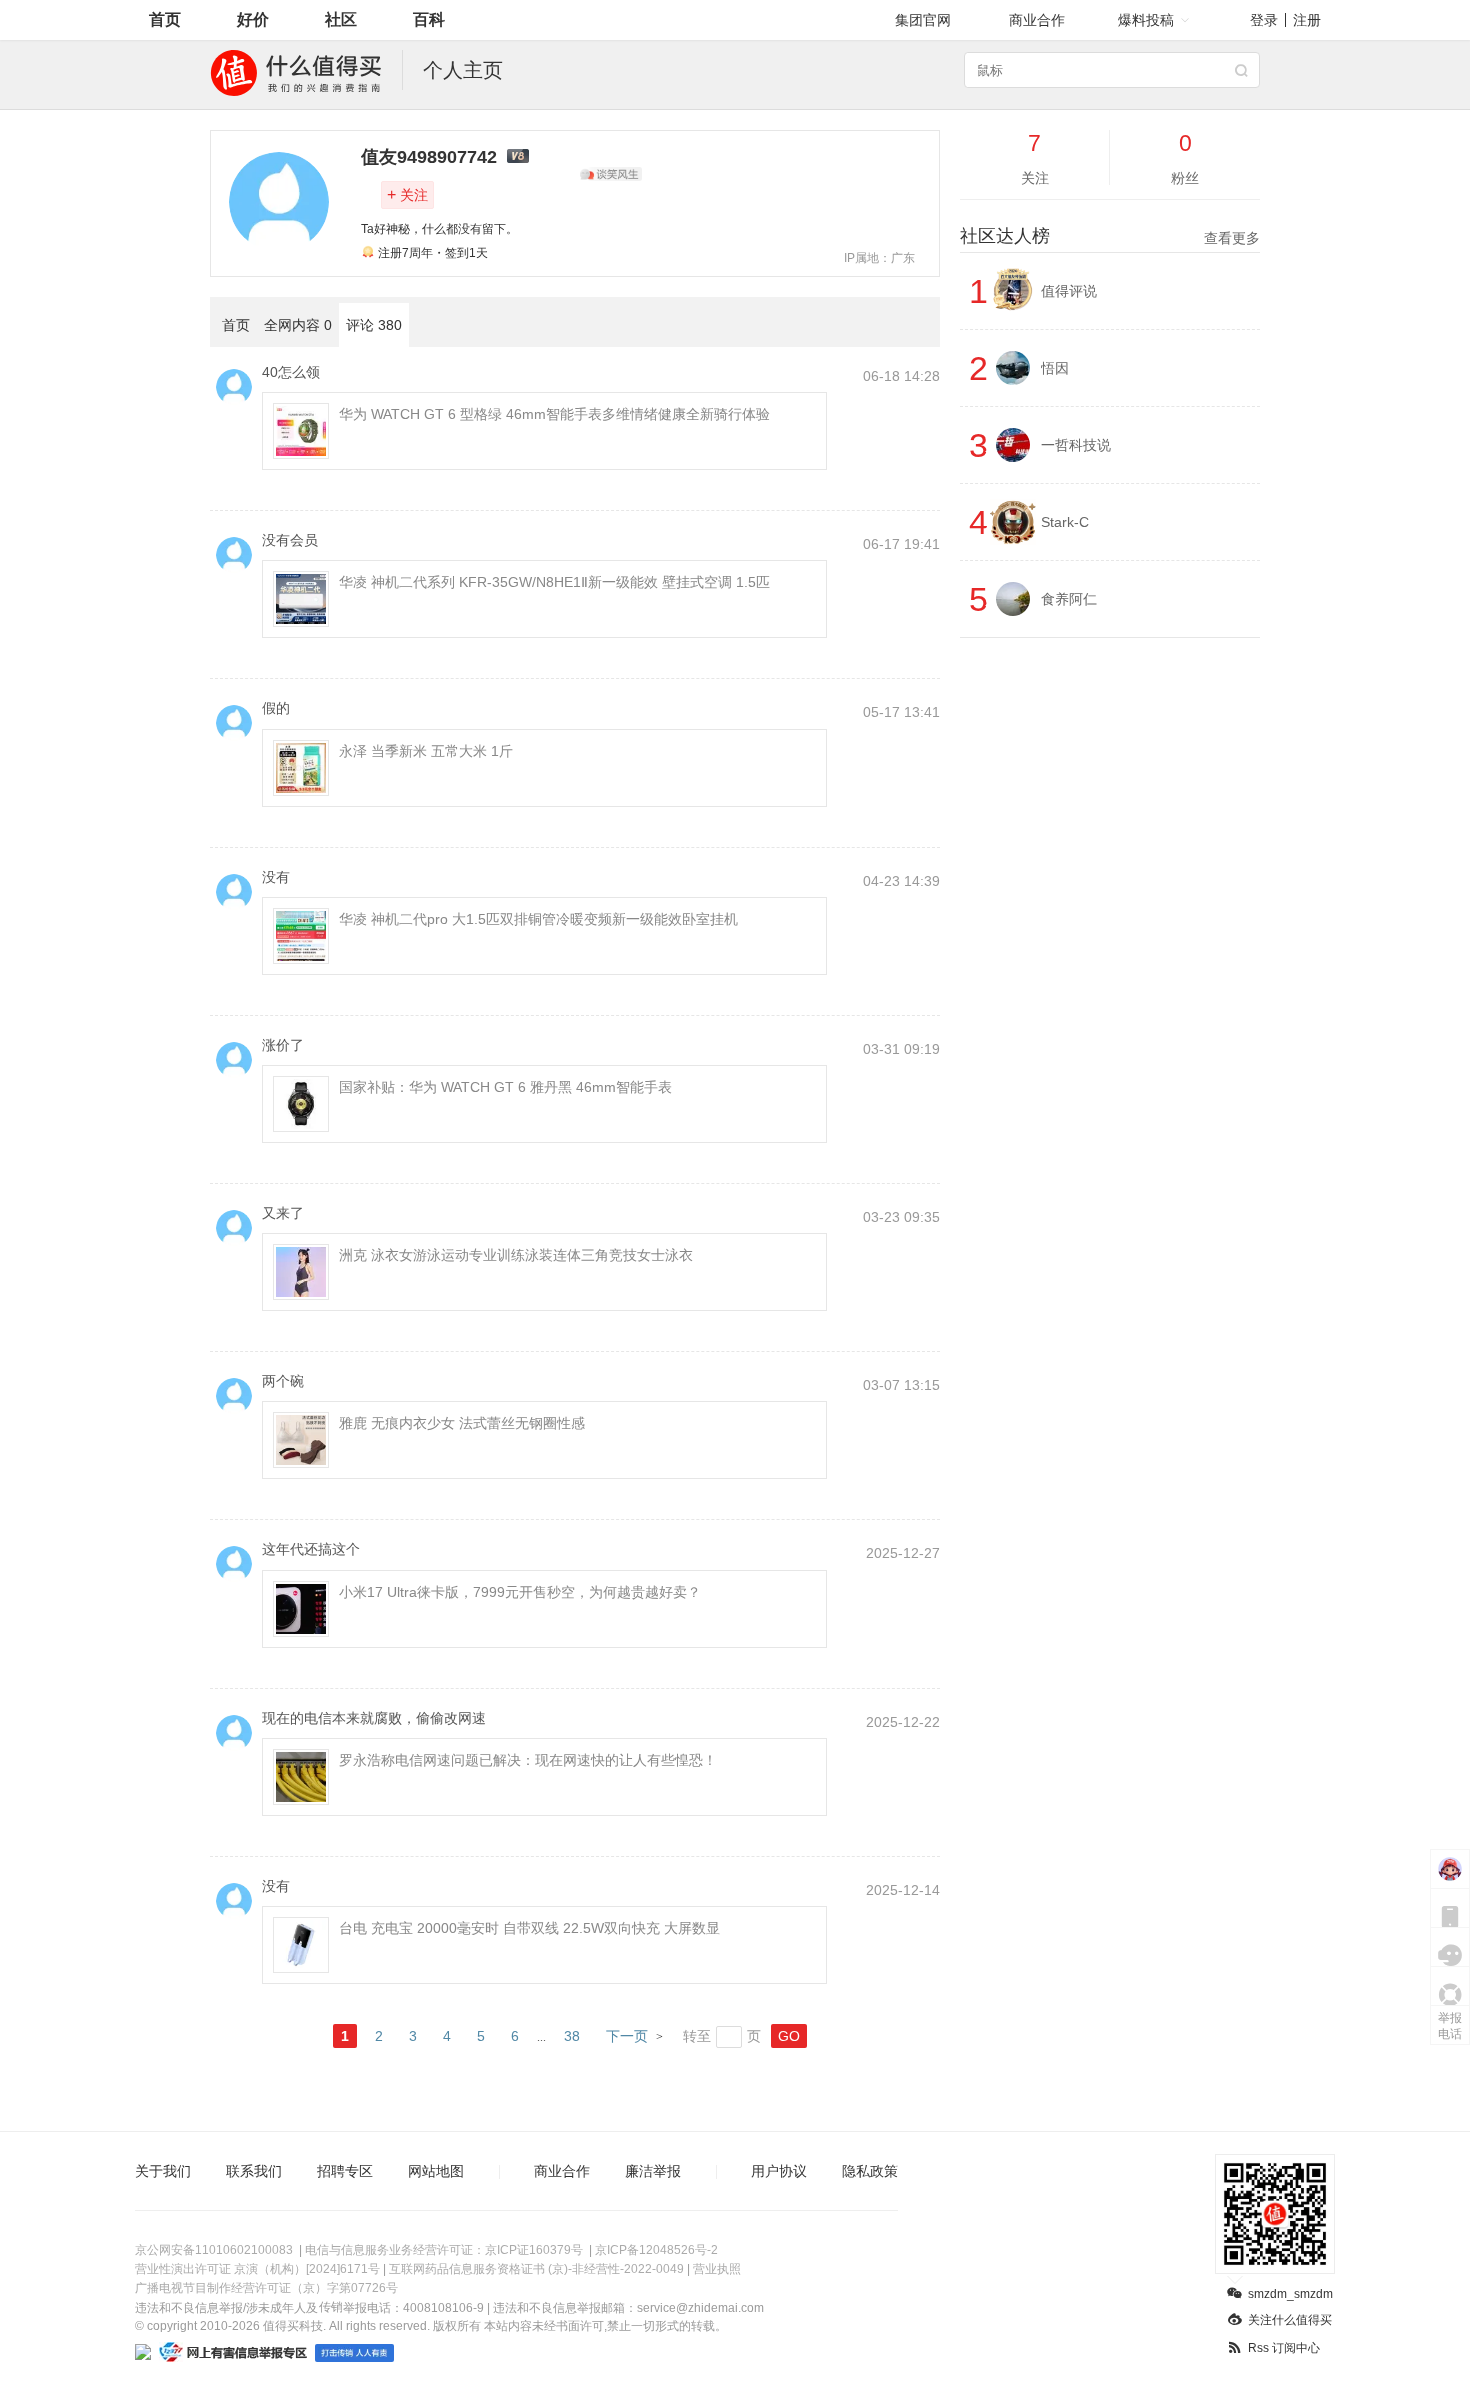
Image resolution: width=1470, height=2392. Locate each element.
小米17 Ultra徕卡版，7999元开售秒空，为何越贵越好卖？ (520, 1592)
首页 (165, 19)
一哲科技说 (1076, 445)
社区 (341, 19)
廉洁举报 (653, 2171)
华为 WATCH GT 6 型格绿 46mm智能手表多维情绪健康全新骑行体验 (554, 414)
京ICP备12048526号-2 (656, 2250)
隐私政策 (870, 2171)
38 (572, 2036)
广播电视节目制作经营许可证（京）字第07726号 (266, 2288)
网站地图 (436, 2171)
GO (789, 2036)
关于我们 (163, 2171)
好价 (253, 19)
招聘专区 (345, 2171)
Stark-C (1065, 522)
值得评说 (1069, 291)
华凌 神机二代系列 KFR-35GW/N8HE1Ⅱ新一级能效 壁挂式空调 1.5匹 (554, 582)
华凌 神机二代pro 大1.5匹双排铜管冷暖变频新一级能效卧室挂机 (538, 919)
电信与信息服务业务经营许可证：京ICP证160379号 (444, 2250)
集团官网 (923, 20)
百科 (429, 19)
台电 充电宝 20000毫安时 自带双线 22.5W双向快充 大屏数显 (529, 1928)
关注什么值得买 (1290, 2320)
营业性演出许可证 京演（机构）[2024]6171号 (257, 2269)
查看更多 (1232, 238)
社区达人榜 (1110, 236)
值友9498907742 (429, 157)
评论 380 (374, 325)
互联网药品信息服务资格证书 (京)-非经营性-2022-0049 (536, 2269)
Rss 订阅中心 (1284, 2348)
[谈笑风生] (611, 174)
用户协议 (779, 2171)
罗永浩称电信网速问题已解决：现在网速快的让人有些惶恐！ (528, 1760)
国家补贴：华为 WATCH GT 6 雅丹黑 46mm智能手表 (505, 1087)
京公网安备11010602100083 (214, 2250)
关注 (407, 194)
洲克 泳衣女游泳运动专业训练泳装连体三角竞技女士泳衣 (516, 1255)
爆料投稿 (1146, 20)
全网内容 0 (298, 325)
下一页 (627, 2036)
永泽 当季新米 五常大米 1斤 (426, 751)
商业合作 (1037, 20)
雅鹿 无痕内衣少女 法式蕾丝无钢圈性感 (462, 1423)
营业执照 (717, 2269)
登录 (1264, 20)
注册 (1307, 20)
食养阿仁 (1069, 599)
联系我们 (254, 2171)
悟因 (1055, 368)
